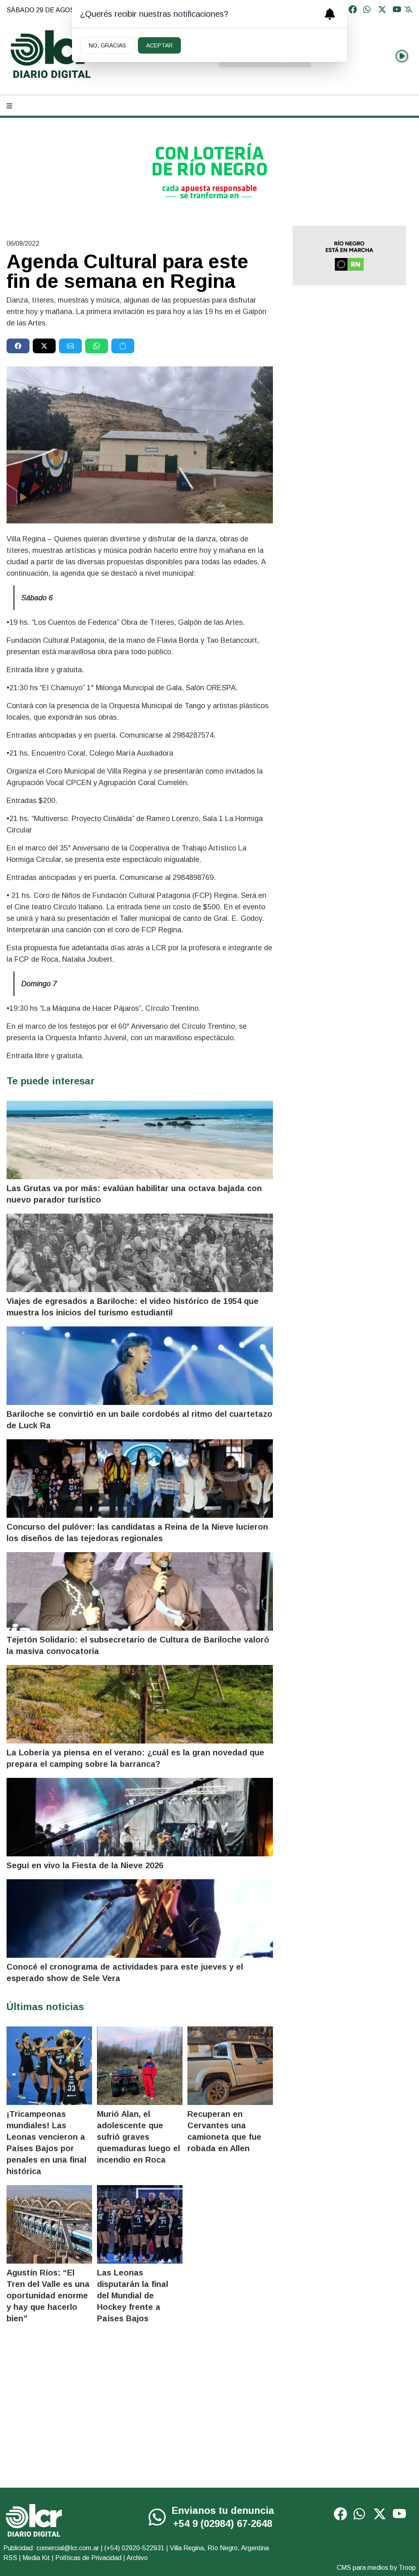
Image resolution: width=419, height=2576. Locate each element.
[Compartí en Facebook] (18, 346)
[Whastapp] (367, 10)
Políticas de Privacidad (88, 2558)
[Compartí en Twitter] (44, 346)
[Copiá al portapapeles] (123, 346)
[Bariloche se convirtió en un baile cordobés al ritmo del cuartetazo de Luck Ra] (140, 1366)
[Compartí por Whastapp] (97, 346)
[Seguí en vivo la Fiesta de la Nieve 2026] (140, 1817)
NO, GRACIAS (107, 45)
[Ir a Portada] (52, 54)
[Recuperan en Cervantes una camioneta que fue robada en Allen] (230, 2066)
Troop (407, 2568)
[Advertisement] (349, 350)
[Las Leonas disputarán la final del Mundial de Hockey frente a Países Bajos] (140, 2224)
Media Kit (36, 2558)
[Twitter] (382, 10)
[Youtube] (397, 10)
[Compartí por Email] (70, 346)
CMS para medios (363, 2568)
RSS (10, 2558)
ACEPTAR (159, 45)
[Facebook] (353, 10)
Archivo (137, 2558)
